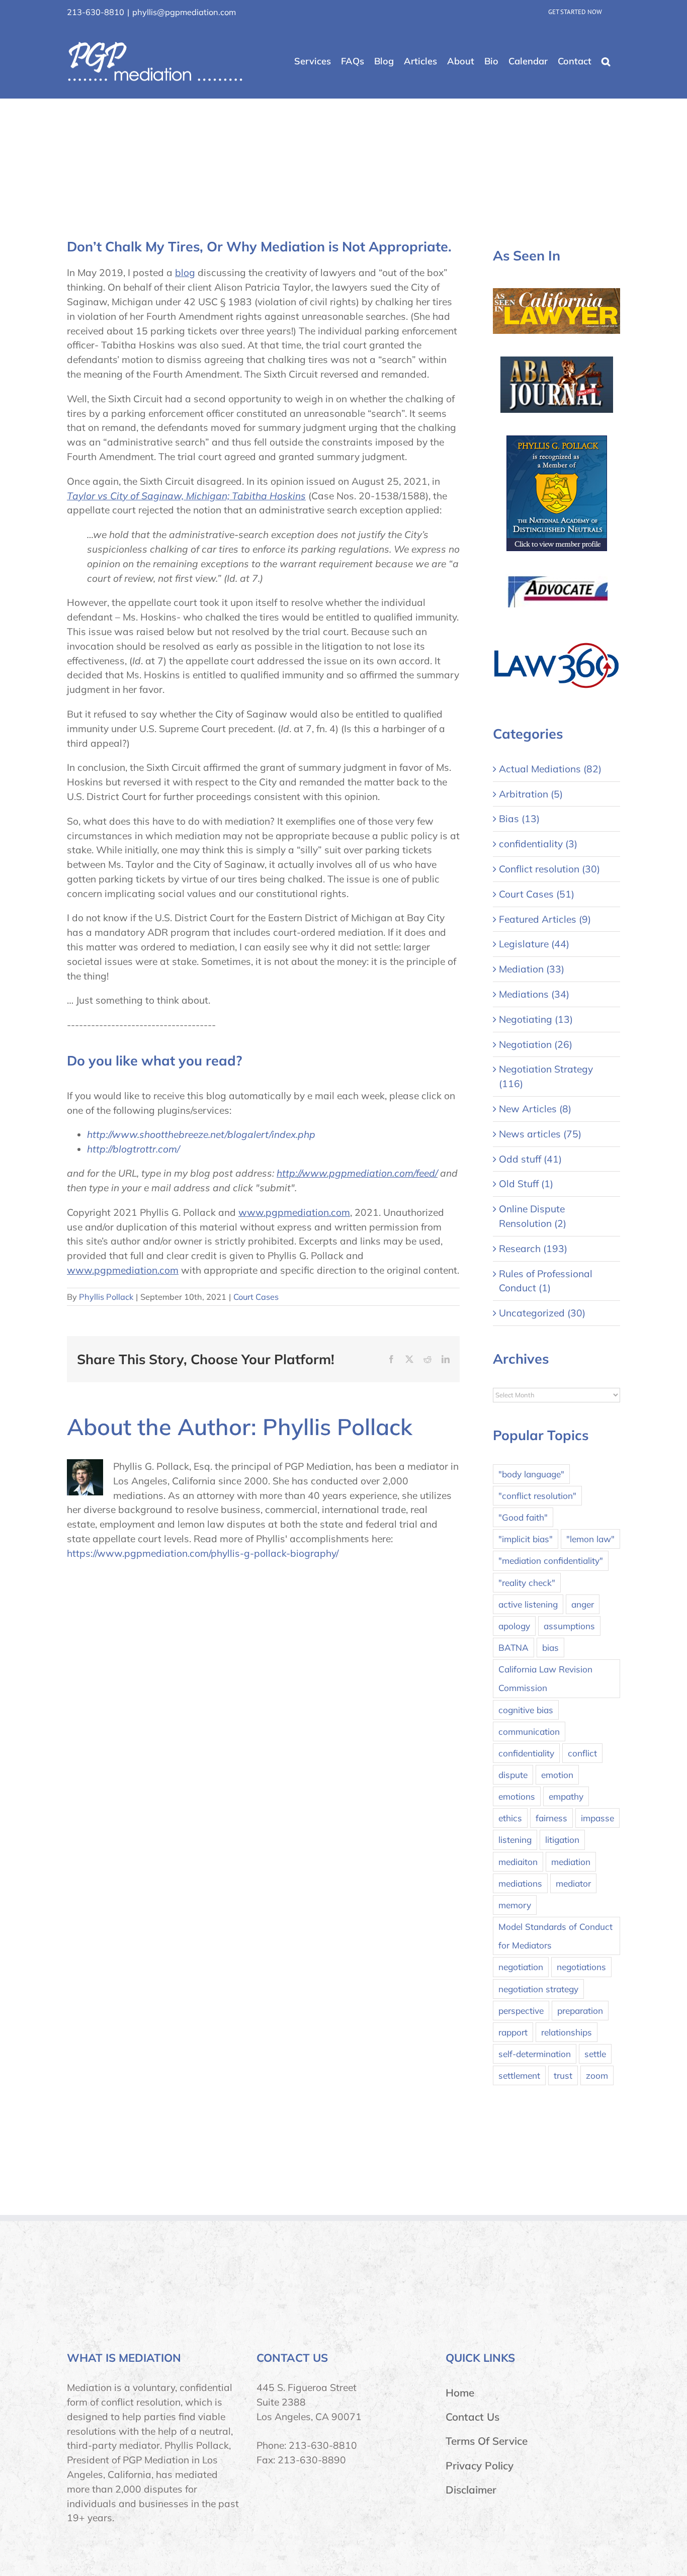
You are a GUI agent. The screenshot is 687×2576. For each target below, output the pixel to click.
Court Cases (256, 1297)
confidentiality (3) (538, 844)
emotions (517, 1796)
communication (529, 1731)
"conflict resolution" (537, 1496)
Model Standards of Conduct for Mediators (555, 1936)
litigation (562, 1840)
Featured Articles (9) (545, 919)
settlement (519, 2075)
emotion (557, 1775)
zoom (597, 2075)
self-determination (535, 2054)
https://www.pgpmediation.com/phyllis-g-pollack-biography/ (203, 1553)
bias (550, 1648)
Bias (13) (519, 819)
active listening (528, 1604)
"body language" (531, 1474)
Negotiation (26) (536, 1044)
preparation (580, 2011)
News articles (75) (540, 1134)
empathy (566, 1796)
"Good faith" (523, 1517)
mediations (520, 1883)
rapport (513, 2032)
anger (583, 1604)
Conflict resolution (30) (549, 869)
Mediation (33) (532, 969)
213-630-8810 (96, 12)
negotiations (581, 1967)
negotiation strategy (538, 1989)
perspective (521, 2011)
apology (514, 1626)
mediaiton (518, 1862)
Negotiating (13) (536, 1019)
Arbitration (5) (531, 794)
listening (515, 1840)
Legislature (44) (534, 944)
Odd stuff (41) (530, 1159)
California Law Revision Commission (545, 1678)
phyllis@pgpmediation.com (184, 12)
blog (185, 273)
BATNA (513, 1648)
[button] (606, 62)
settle (595, 2054)
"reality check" (527, 1583)
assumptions (569, 1626)
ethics (510, 1818)
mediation (571, 1862)
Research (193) (533, 1249)
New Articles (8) (535, 1109)
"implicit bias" (526, 1539)
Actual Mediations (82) (550, 769)
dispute (513, 1775)
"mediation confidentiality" (551, 1561)
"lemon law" (590, 1539)
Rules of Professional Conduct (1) (546, 1281)
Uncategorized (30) (542, 1313)
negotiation (521, 1967)
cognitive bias (526, 1710)
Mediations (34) (534, 994)
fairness (551, 1818)
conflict (582, 1753)
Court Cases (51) (537, 894)
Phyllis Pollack (106, 1297)
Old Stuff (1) (526, 1184)
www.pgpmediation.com (294, 1212)
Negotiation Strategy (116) (546, 1076)
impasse (597, 1818)
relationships (567, 2032)
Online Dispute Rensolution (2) (533, 1216)
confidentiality (526, 1753)
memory (515, 1905)
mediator (573, 1883)
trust (563, 2075)
